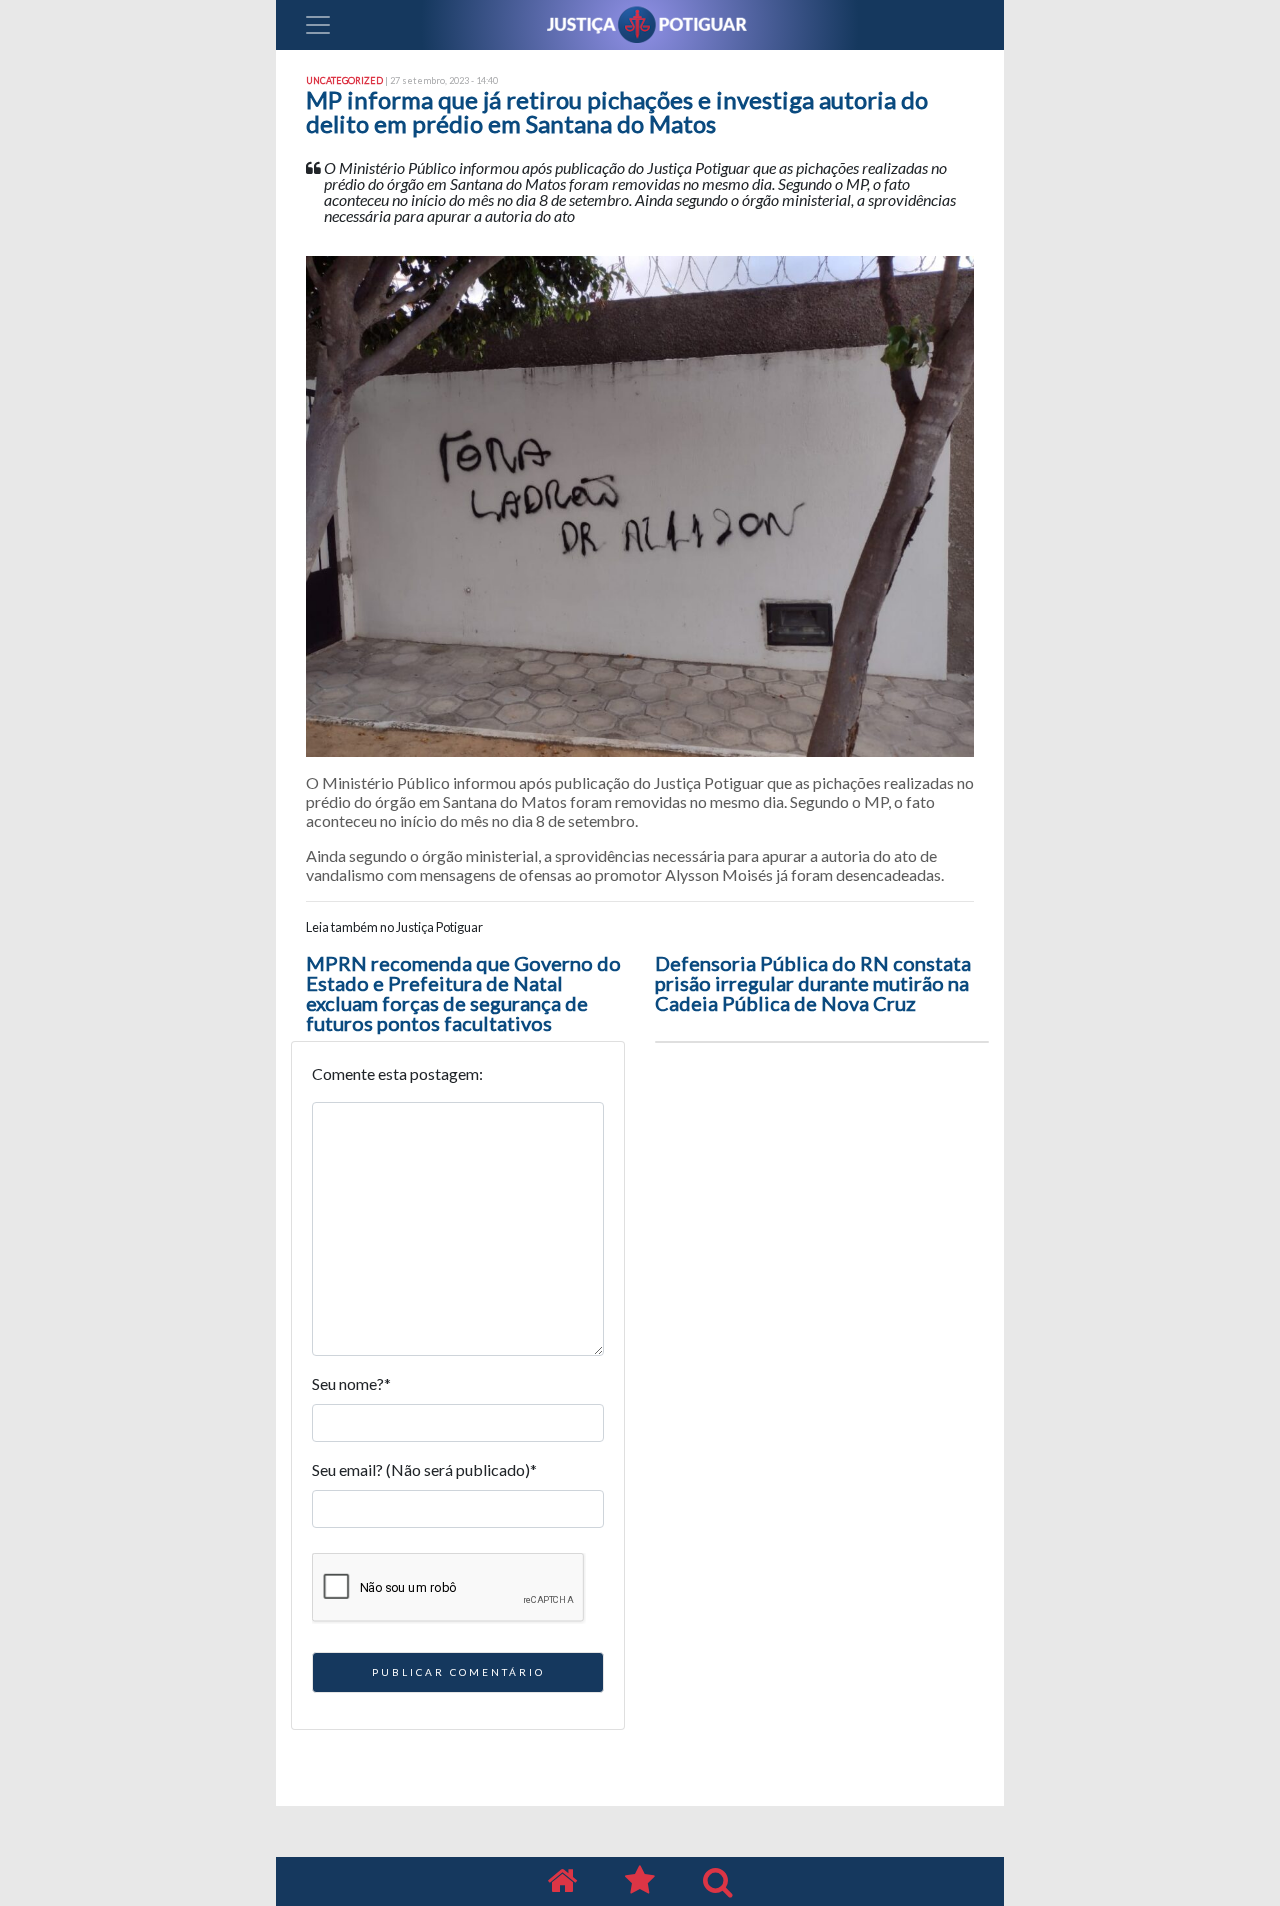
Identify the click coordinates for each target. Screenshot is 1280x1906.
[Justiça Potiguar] (562, 1881)
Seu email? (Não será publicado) (424, 1469)
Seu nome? (351, 1383)
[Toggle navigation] (318, 25)
